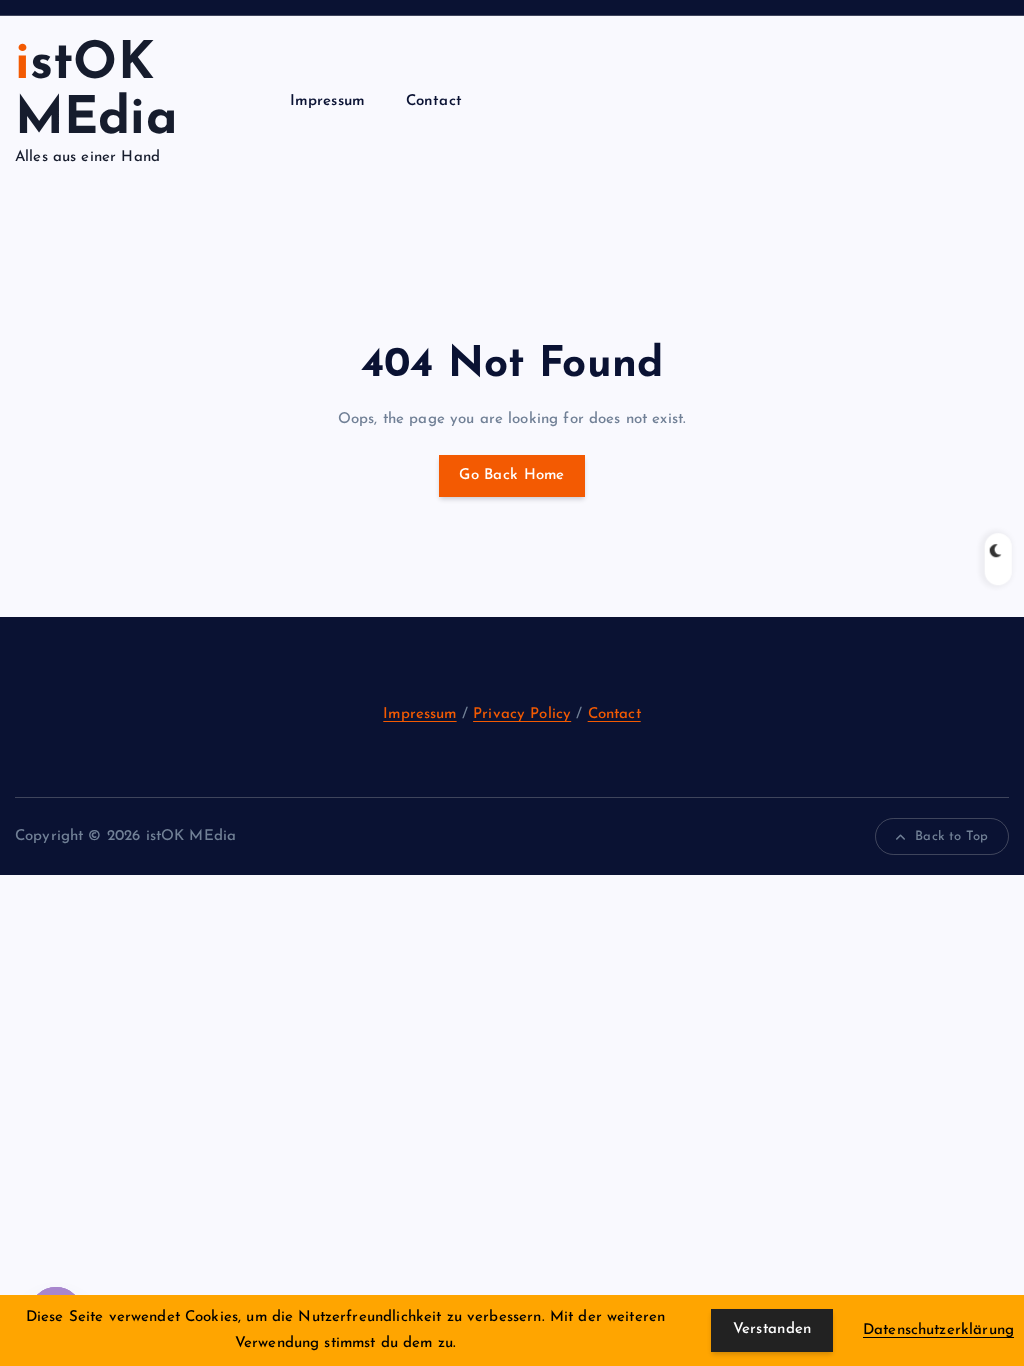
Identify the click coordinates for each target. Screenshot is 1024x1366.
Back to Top (951, 836)
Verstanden (772, 1329)
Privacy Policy (522, 714)
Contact (434, 101)
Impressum (327, 101)
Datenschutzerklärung (938, 1330)
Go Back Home (511, 475)
